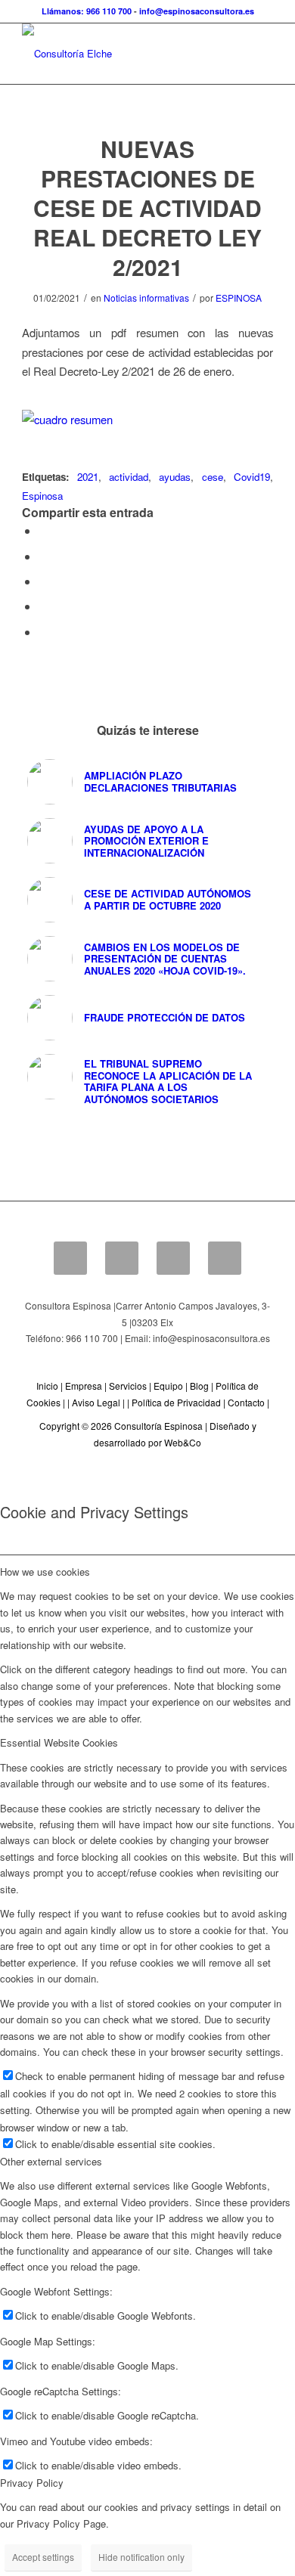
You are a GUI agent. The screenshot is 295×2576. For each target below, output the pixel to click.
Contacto (246, 1402)
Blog (199, 1386)
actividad (129, 477)
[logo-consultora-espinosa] (122, 54)
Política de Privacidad (176, 1402)
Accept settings (43, 2557)
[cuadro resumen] (147, 419)
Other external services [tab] (51, 2161)
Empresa (84, 1386)
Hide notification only (141, 2557)
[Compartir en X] (43, 556)
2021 (88, 477)
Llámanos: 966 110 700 (87, 11)
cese (213, 477)
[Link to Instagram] (43, 632)
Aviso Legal (96, 1402)
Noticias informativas (146, 298)
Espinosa (42, 496)
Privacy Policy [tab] (32, 2483)
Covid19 (252, 477)
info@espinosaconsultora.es (197, 11)
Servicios (128, 1386)
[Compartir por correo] (43, 606)
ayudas (175, 477)
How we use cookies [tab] (45, 1572)
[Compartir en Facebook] (43, 530)
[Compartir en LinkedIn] (43, 581)
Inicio (47, 1386)
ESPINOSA (239, 298)
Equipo (168, 1386)
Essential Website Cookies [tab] (59, 1742)
